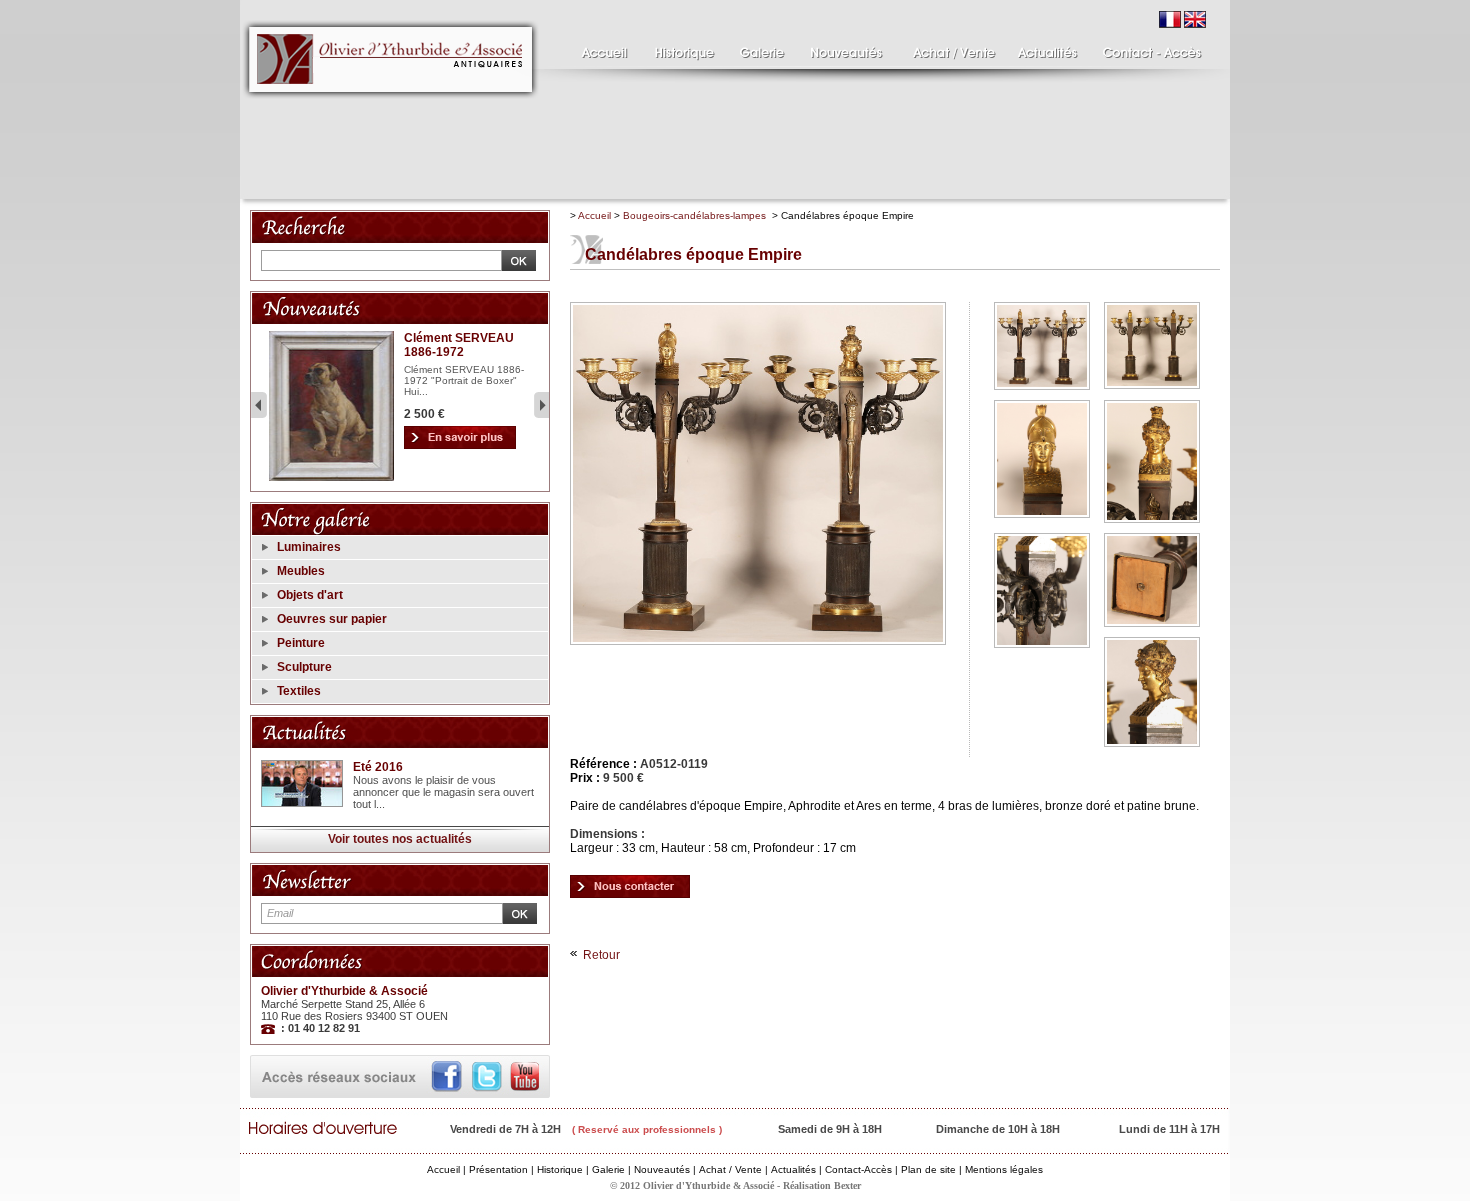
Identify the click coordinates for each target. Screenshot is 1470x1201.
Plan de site (928, 1169)
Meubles (301, 571)
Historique (560, 1169)
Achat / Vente (730, 1169)
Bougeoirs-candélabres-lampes (694, 215)
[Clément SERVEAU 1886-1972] (331, 477)
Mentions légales (1004, 1169)
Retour (601, 955)
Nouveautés (662, 1169)
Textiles (299, 691)
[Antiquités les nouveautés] (845, 48)
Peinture (301, 643)
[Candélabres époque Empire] (630, 885)
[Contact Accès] (1147, 48)
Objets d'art (310, 595)
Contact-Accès (858, 1169)
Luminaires (309, 547)
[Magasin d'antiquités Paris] (600, 48)
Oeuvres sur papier (332, 619)
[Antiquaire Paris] (391, 104)
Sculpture (304, 667)
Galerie (608, 1169)
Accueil (594, 215)
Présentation (498, 1169)
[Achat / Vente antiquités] (950, 48)
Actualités (793, 1169)
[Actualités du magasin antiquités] (1047, 48)
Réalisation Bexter (822, 1185)
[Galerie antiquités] (760, 48)
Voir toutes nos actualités (400, 839)
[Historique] (682, 48)
